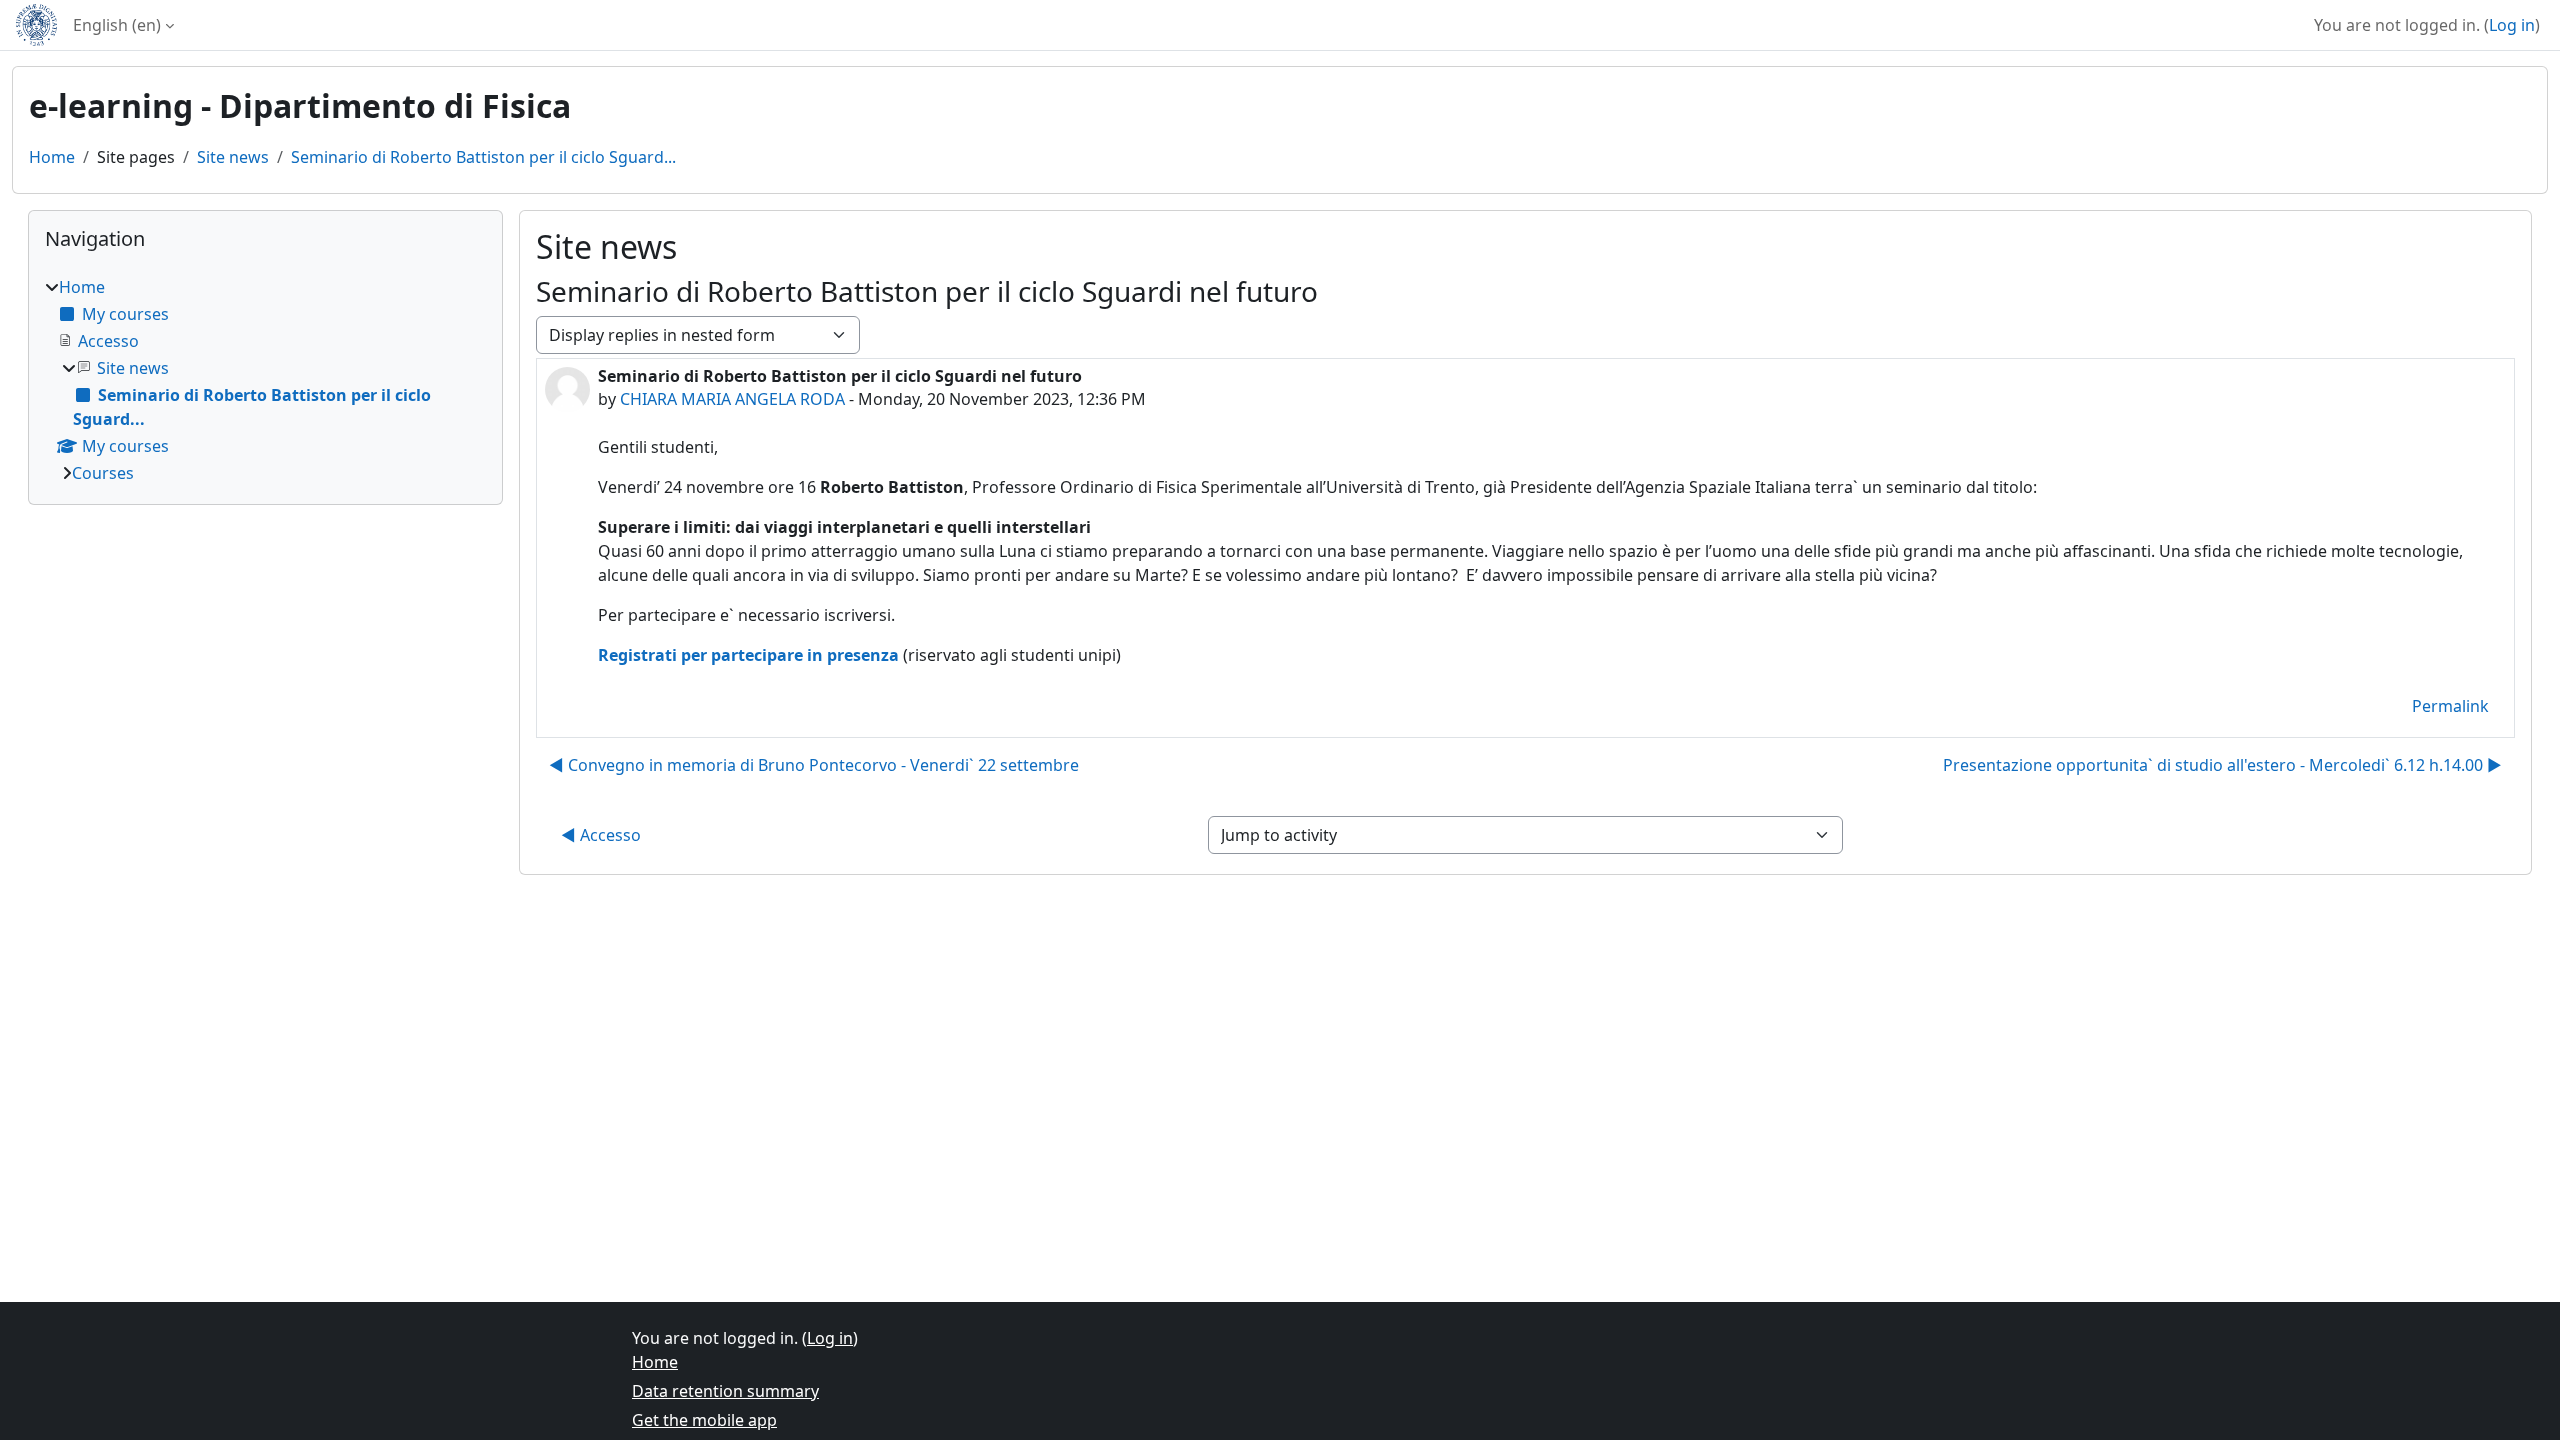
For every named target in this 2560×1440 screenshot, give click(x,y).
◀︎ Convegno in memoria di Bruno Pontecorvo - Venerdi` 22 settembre (814, 765)
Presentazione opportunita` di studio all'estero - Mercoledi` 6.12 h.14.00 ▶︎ (2222, 765)
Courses (103, 473)
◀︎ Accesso (601, 835)
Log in (2512, 25)
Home (52, 157)
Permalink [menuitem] (2450, 706)
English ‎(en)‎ (117, 25)
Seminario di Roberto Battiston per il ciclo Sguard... (483, 157)
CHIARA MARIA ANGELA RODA (732, 399)
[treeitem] (265, 380)
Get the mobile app (704, 1420)
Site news (233, 157)
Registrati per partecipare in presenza (748, 655)
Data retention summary (725, 1391)
